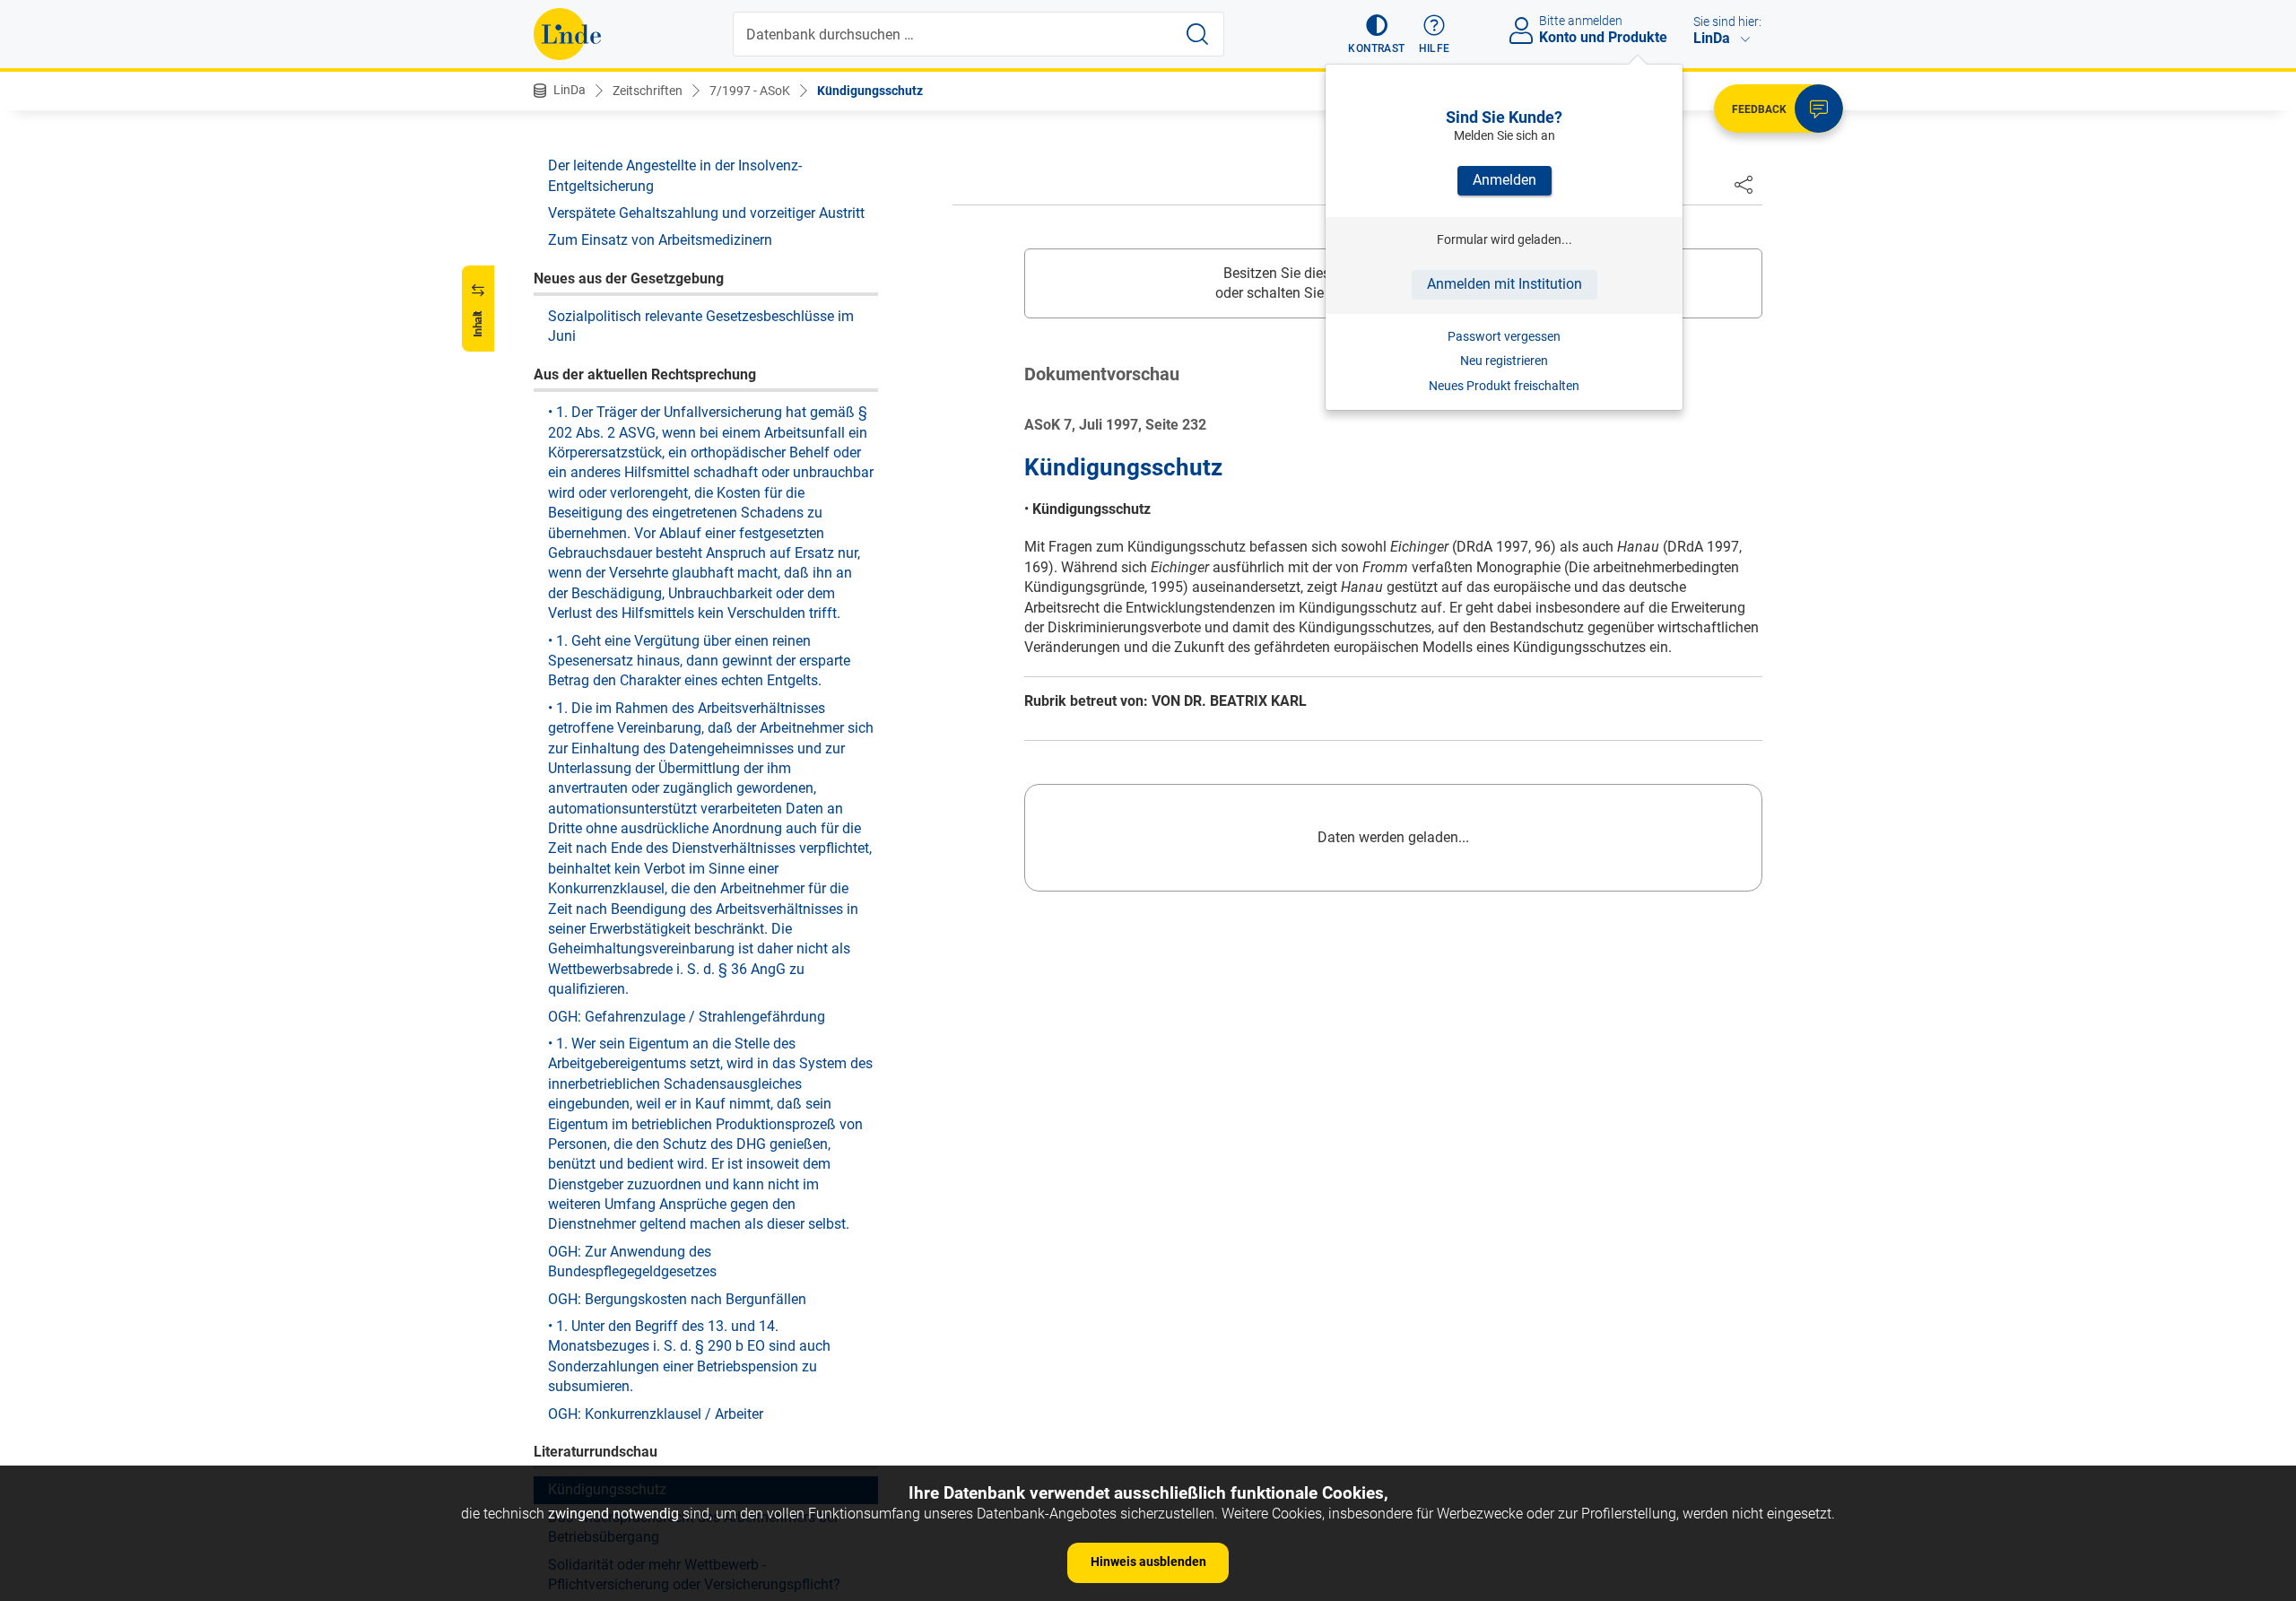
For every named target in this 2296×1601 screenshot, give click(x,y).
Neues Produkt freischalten (1504, 386)
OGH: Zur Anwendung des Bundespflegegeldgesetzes (632, 1261)
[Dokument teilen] (1744, 184)
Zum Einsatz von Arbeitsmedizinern (660, 240)
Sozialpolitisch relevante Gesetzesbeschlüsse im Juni (701, 325)
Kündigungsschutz (870, 91)
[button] (1376, 34)
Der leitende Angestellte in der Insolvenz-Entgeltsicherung (675, 174)
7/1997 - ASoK (750, 91)
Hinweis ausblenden (1148, 1562)
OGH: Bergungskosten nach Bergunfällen (677, 1298)
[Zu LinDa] (567, 34)
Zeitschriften (648, 91)
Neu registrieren (1504, 361)
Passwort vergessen (1504, 336)
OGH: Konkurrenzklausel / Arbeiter (656, 1413)
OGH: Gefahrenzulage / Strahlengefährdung (687, 1016)
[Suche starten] (1197, 34)
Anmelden (1505, 180)
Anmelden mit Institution (1505, 284)
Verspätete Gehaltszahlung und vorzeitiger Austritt (706, 212)
